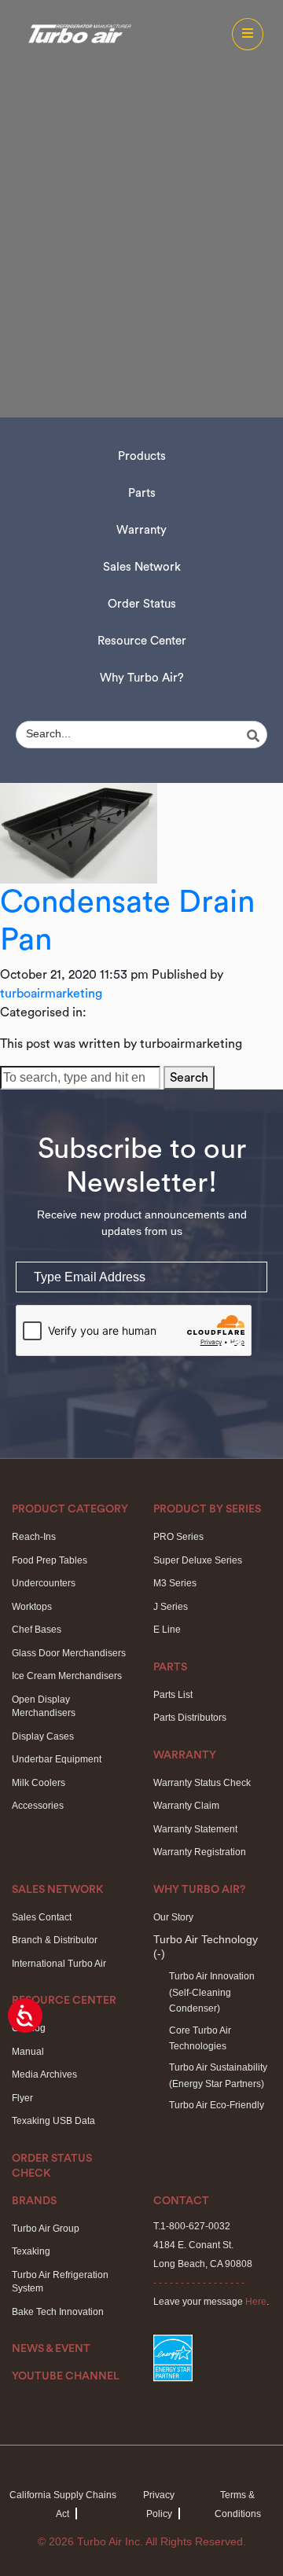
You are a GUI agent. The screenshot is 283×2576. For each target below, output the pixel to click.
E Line (167, 1630)
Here (256, 2302)
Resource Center (142, 641)
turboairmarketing (51, 994)
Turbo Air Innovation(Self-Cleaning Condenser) (212, 1992)
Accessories (38, 1806)
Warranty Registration (200, 1852)
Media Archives (44, 2074)
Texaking (31, 2251)
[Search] (255, 736)
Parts (142, 493)
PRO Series (178, 1537)
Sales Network (142, 567)
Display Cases (43, 1736)
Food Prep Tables (50, 1560)
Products (142, 456)
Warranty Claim (186, 1806)
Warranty (141, 530)
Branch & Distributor (55, 1940)
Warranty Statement (195, 1829)
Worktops (32, 1607)
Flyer (22, 2098)
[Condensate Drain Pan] (79, 832)
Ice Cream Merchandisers (67, 1676)
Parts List (173, 1695)
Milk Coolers (39, 1783)
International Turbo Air (59, 1964)
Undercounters (44, 1583)
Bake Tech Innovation (58, 2312)
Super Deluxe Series (198, 1560)
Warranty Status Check (202, 1783)
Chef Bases (37, 1630)
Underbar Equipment (57, 1759)
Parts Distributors (190, 1718)
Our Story (173, 1917)
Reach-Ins (34, 1537)
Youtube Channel (66, 2376)
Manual (28, 2052)
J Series (171, 1607)
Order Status (142, 604)
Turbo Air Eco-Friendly (217, 2105)
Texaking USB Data (53, 2121)
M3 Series (175, 1583)
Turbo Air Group (46, 2229)
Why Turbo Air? (142, 678)
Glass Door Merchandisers (69, 1653)
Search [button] (189, 1078)
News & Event (51, 2349)
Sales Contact (42, 1917)
